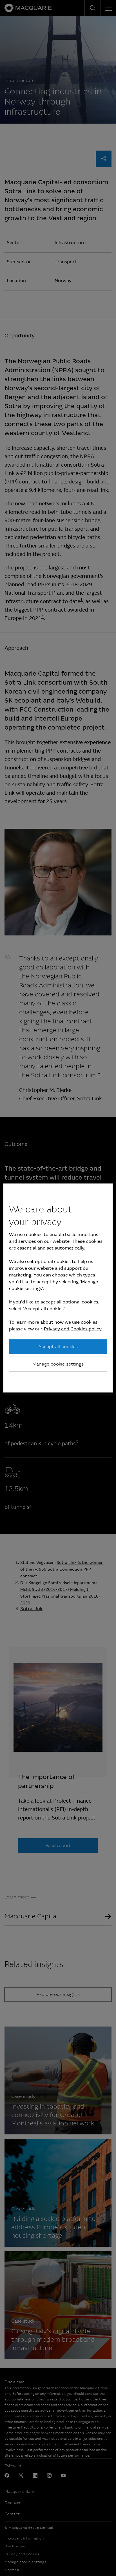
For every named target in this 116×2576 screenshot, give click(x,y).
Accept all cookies (58, 1346)
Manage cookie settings (58, 1364)
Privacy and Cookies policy (73, 1329)
